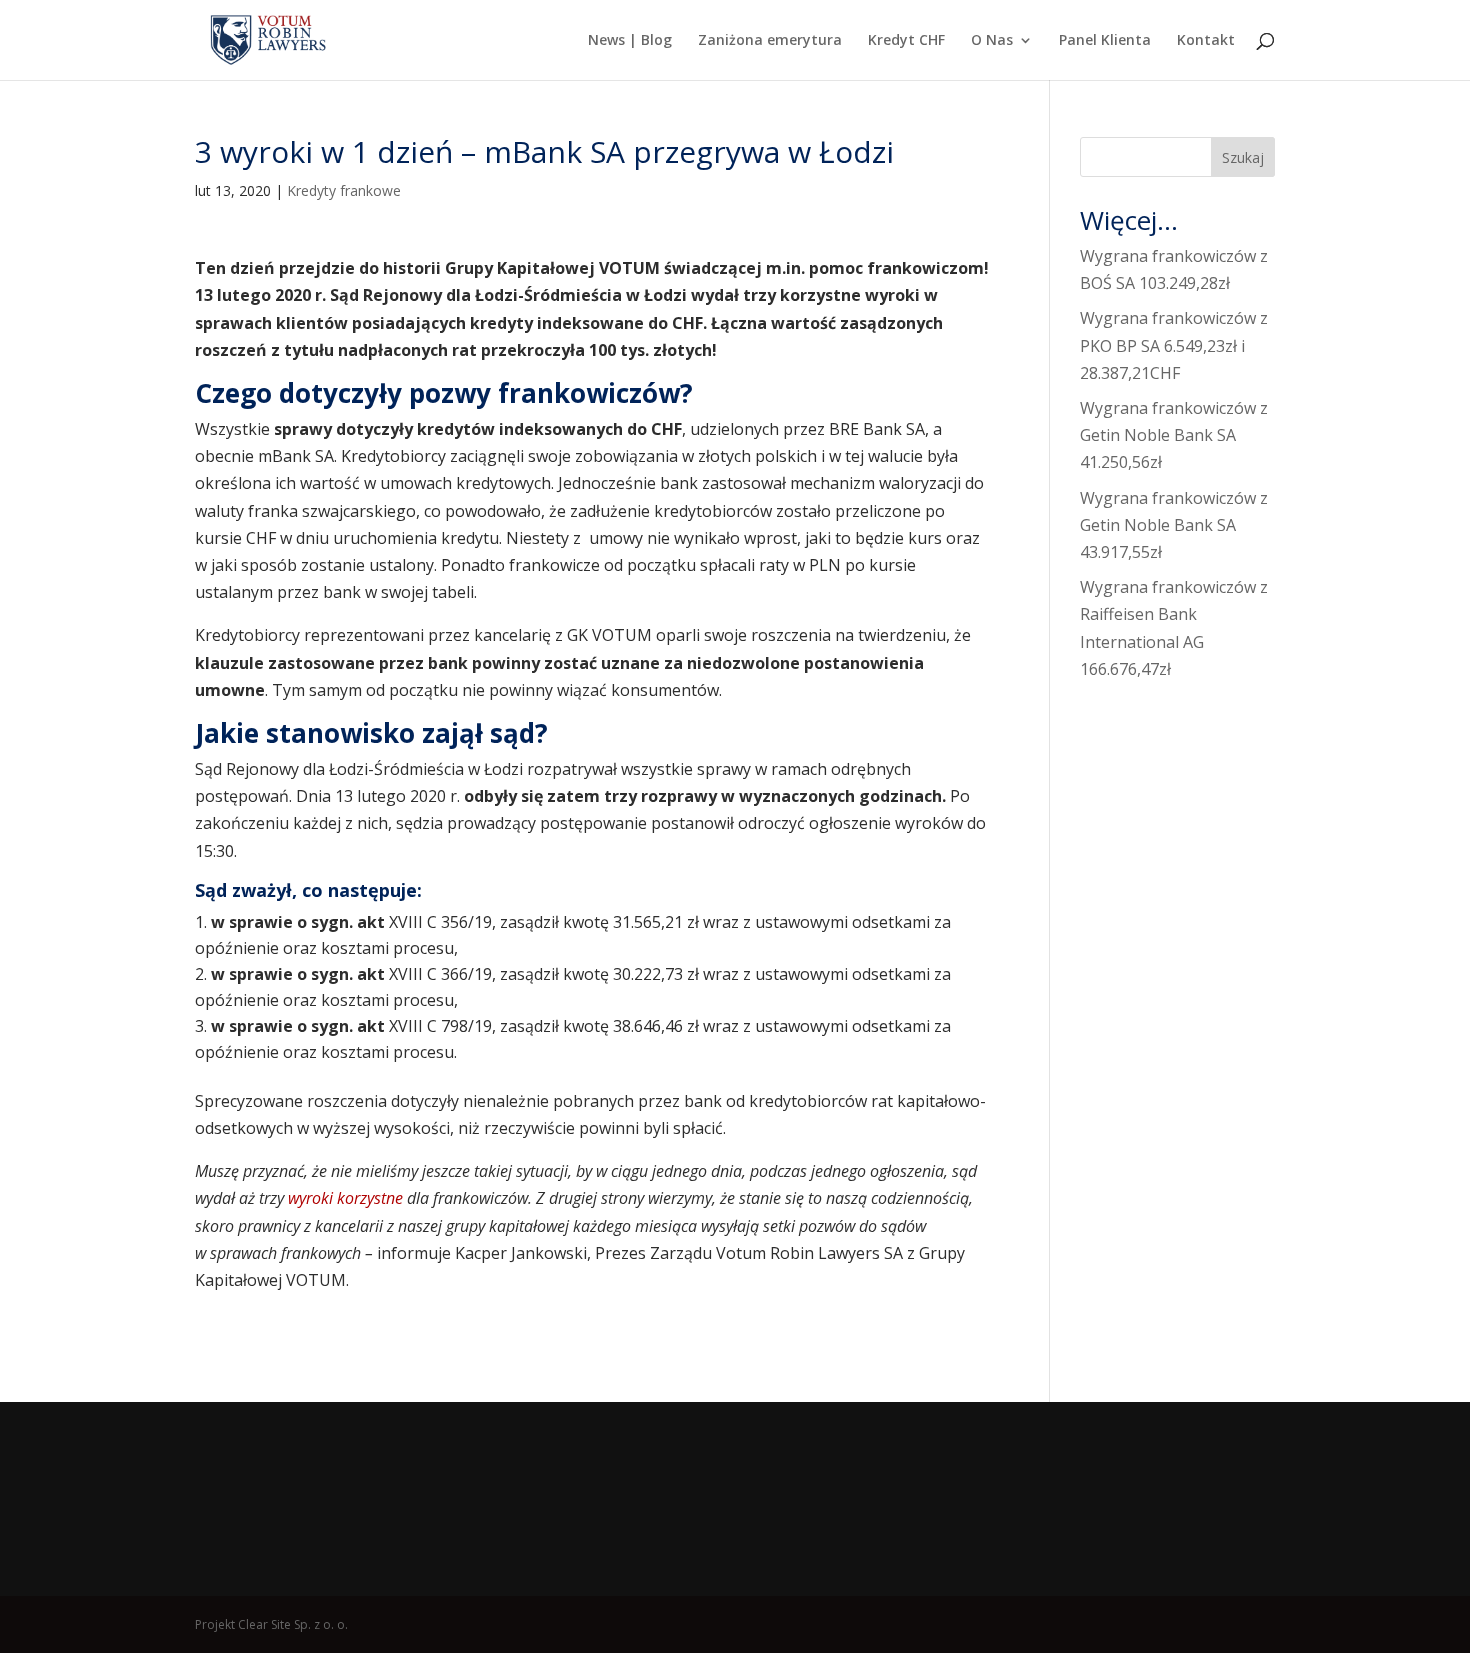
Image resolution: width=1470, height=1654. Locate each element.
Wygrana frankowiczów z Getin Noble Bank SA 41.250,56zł (1174, 435)
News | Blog (630, 41)
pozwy (453, 393)
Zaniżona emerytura (770, 41)
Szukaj (1243, 157)
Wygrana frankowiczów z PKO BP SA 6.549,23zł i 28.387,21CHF (1174, 345)
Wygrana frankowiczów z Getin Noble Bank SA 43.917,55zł (1174, 525)
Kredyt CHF (906, 41)
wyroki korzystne (343, 1198)
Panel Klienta (1105, 41)
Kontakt (1206, 41)
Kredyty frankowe (344, 190)
